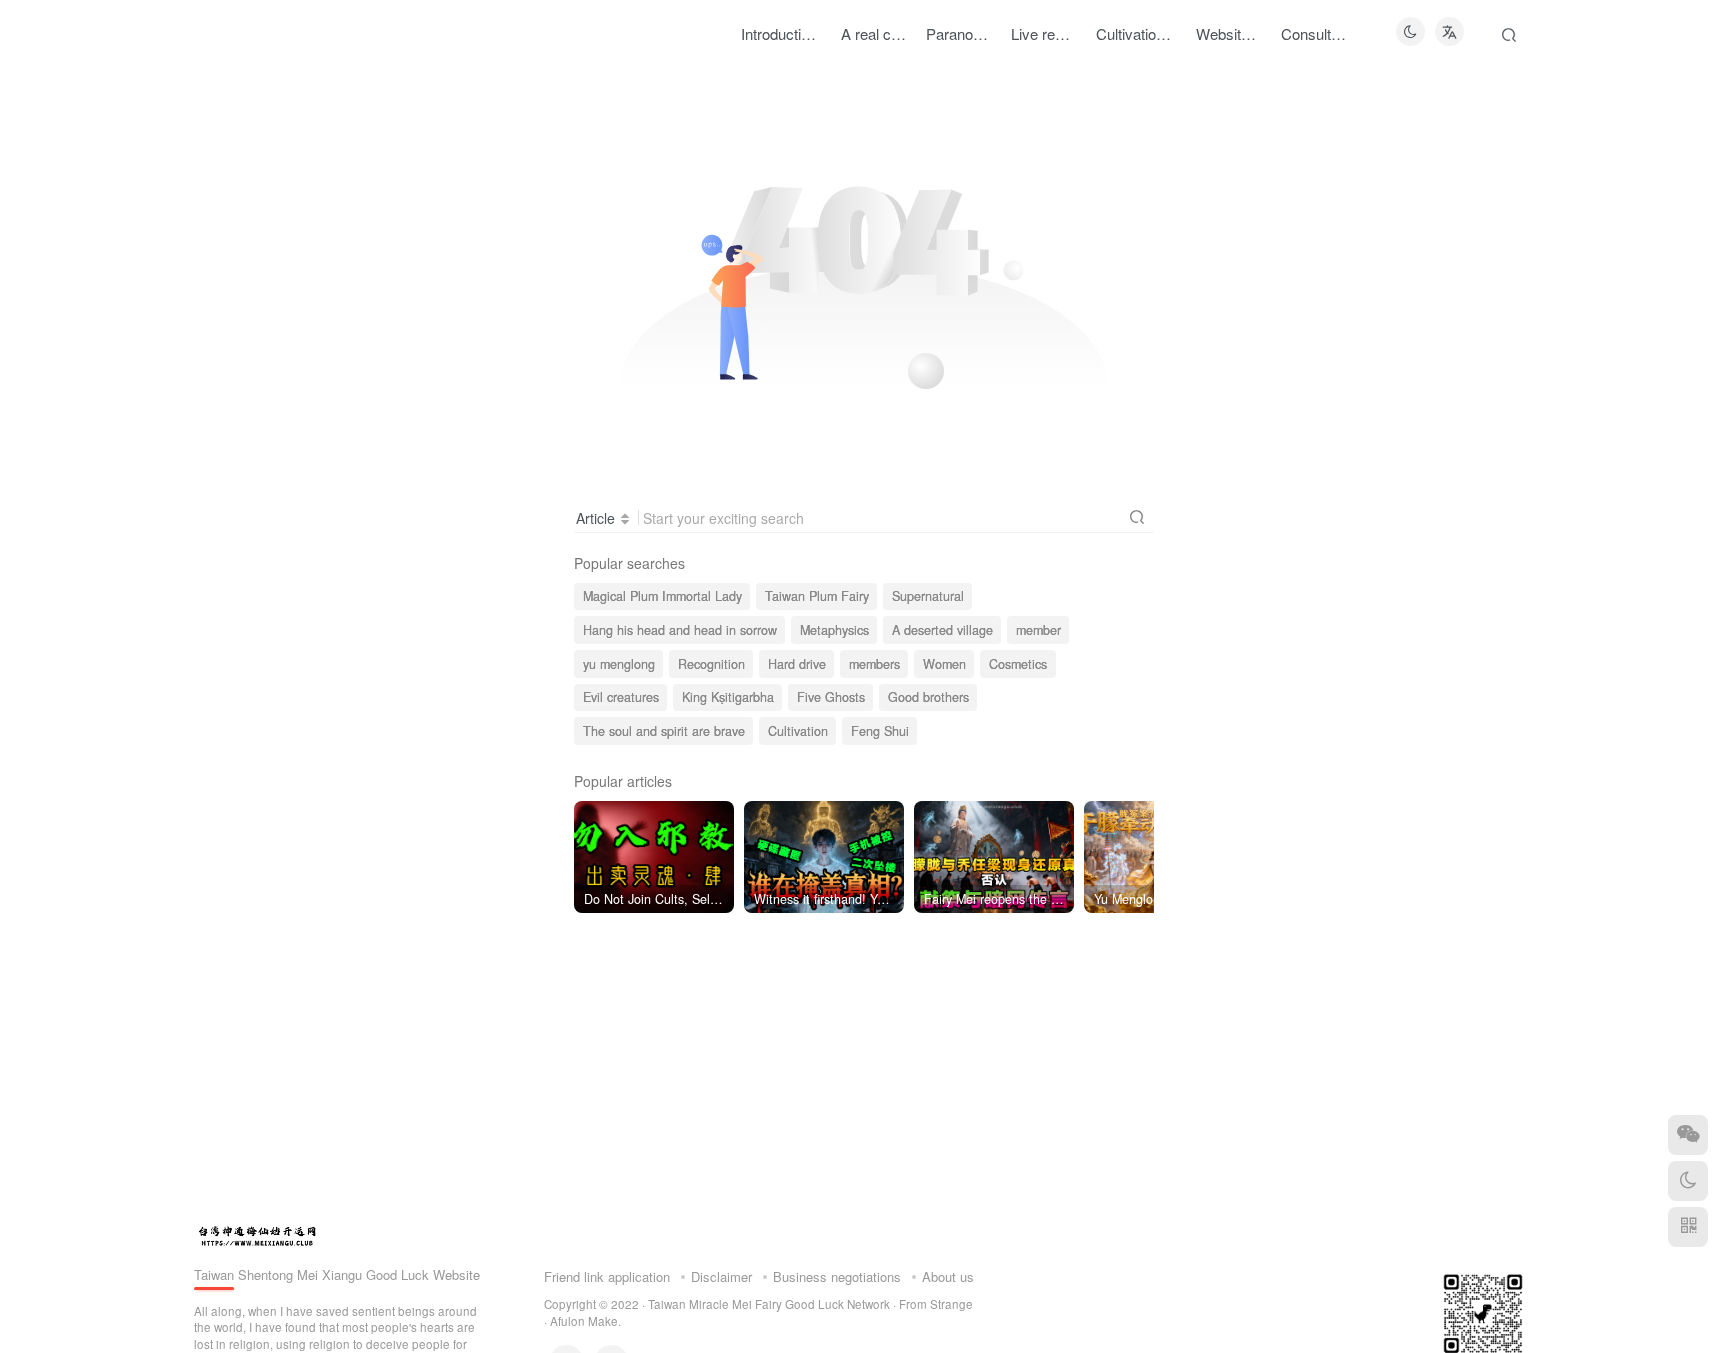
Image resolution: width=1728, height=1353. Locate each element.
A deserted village (942, 630)
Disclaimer (721, 1276)
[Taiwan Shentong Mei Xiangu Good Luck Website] (257, 1233)
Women (944, 664)
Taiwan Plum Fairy (817, 596)
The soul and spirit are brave (664, 731)
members (874, 664)
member (1038, 630)
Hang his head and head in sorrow (680, 630)
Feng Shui (880, 731)
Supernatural (928, 596)
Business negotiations (837, 1276)
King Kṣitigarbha (728, 697)
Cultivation (798, 731)
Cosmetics (1018, 664)
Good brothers (928, 697)
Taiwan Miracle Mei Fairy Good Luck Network (769, 1304)
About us (948, 1276)
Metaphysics (834, 630)
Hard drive (797, 664)
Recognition (711, 664)
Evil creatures (621, 697)
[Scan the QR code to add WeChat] (1688, 1135)
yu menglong (619, 664)
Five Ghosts (831, 697)
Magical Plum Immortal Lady (662, 596)
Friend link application (607, 1276)
